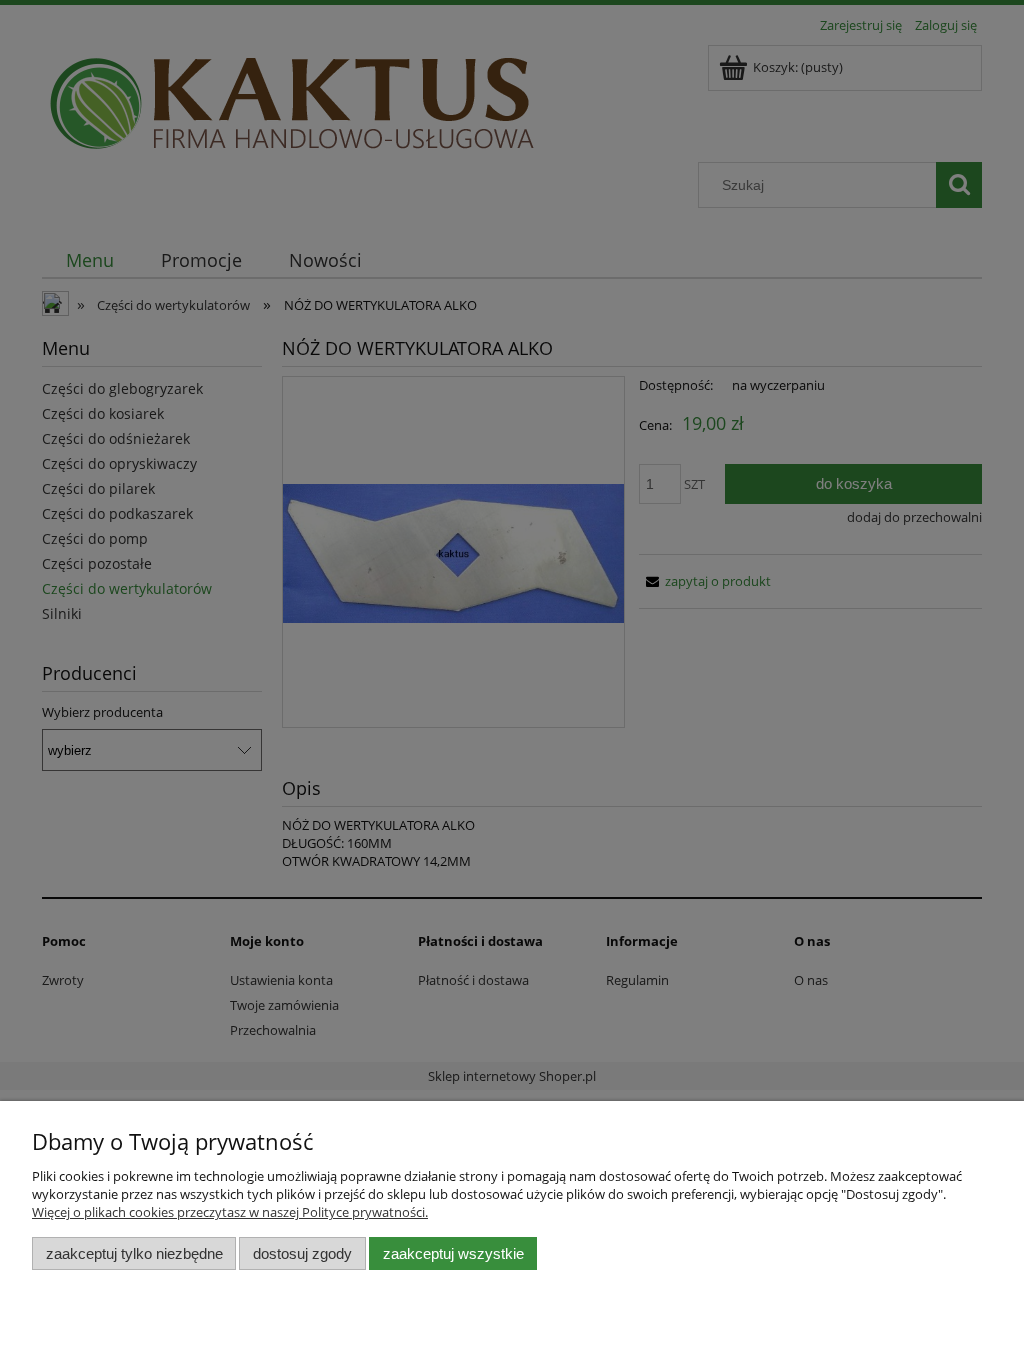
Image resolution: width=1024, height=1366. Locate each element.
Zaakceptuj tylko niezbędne (134, 1253)
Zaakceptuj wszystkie (453, 1253)
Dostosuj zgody (302, 1253)
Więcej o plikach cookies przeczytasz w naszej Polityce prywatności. (230, 1212)
